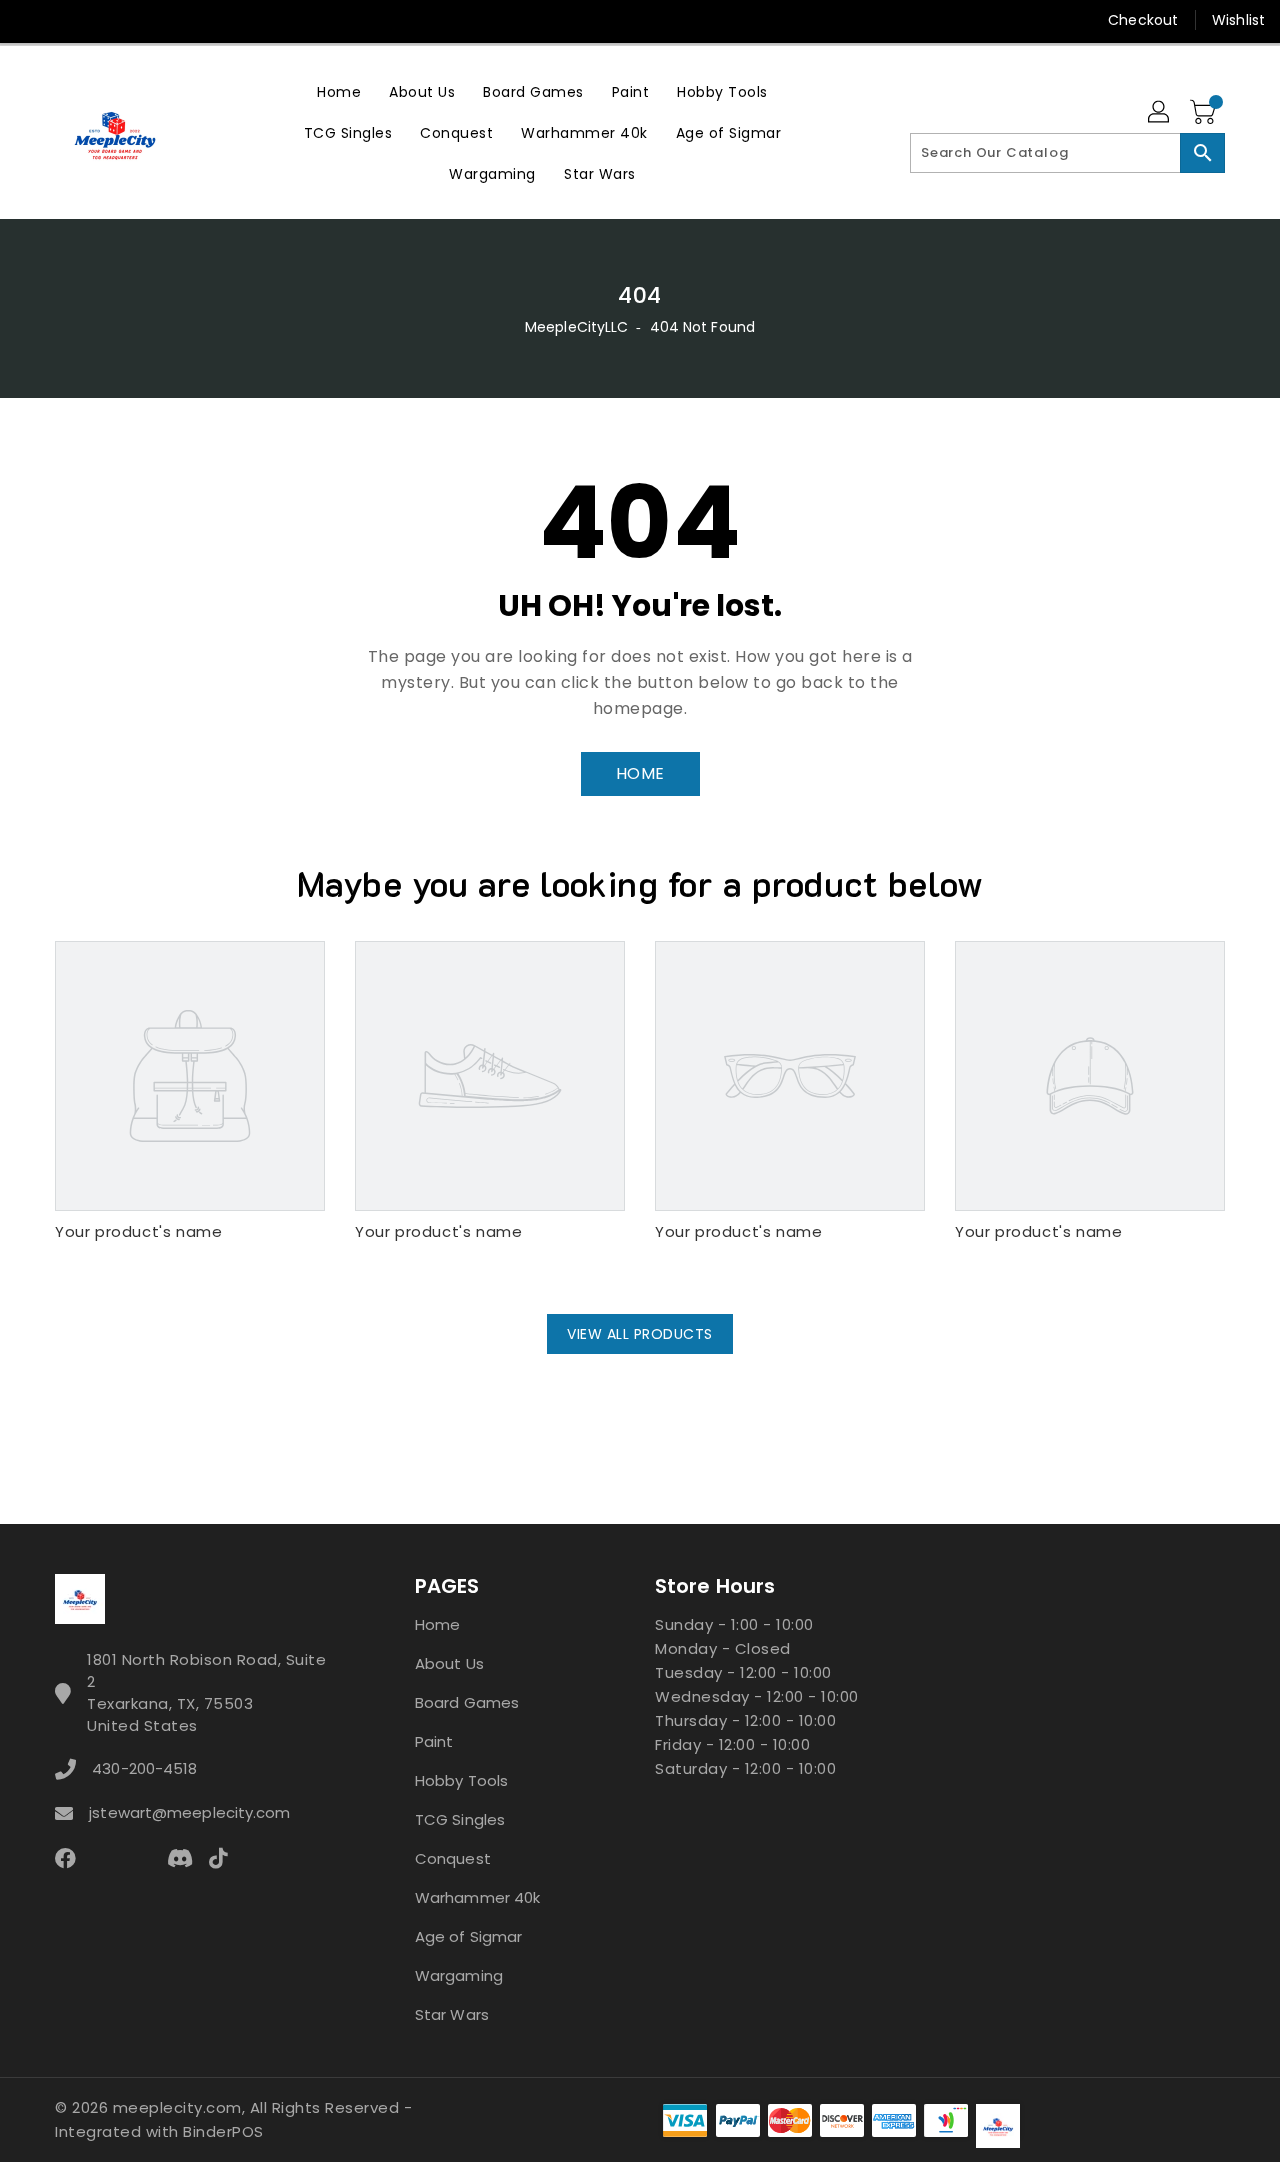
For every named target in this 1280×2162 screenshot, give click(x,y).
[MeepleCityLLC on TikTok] (299, 20)
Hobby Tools (461, 1780)
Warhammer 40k (477, 1897)
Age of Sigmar (468, 1936)
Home (437, 1624)
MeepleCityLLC (576, 327)
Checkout (1143, 20)
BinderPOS (223, 2131)
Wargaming (459, 1975)
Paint (434, 1741)
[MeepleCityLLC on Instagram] (146, 20)
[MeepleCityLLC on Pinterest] (108, 20)
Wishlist (1238, 20)
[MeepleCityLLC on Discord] (261, 20)
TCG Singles (460, 1819)
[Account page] (1160, 113)
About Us (449, 1663)
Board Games (467, 1702)
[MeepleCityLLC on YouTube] (223, 20)
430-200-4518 (144, 1768)
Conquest (453, 1858)
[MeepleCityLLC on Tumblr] (184, 20)
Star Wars (452, 2014)
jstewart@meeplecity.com (189, 1812)
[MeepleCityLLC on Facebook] (32, 20)
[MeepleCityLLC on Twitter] (70, 20)
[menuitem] (339, 91)
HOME (640, 773)
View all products (640, 1334)
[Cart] (1205, 113)
